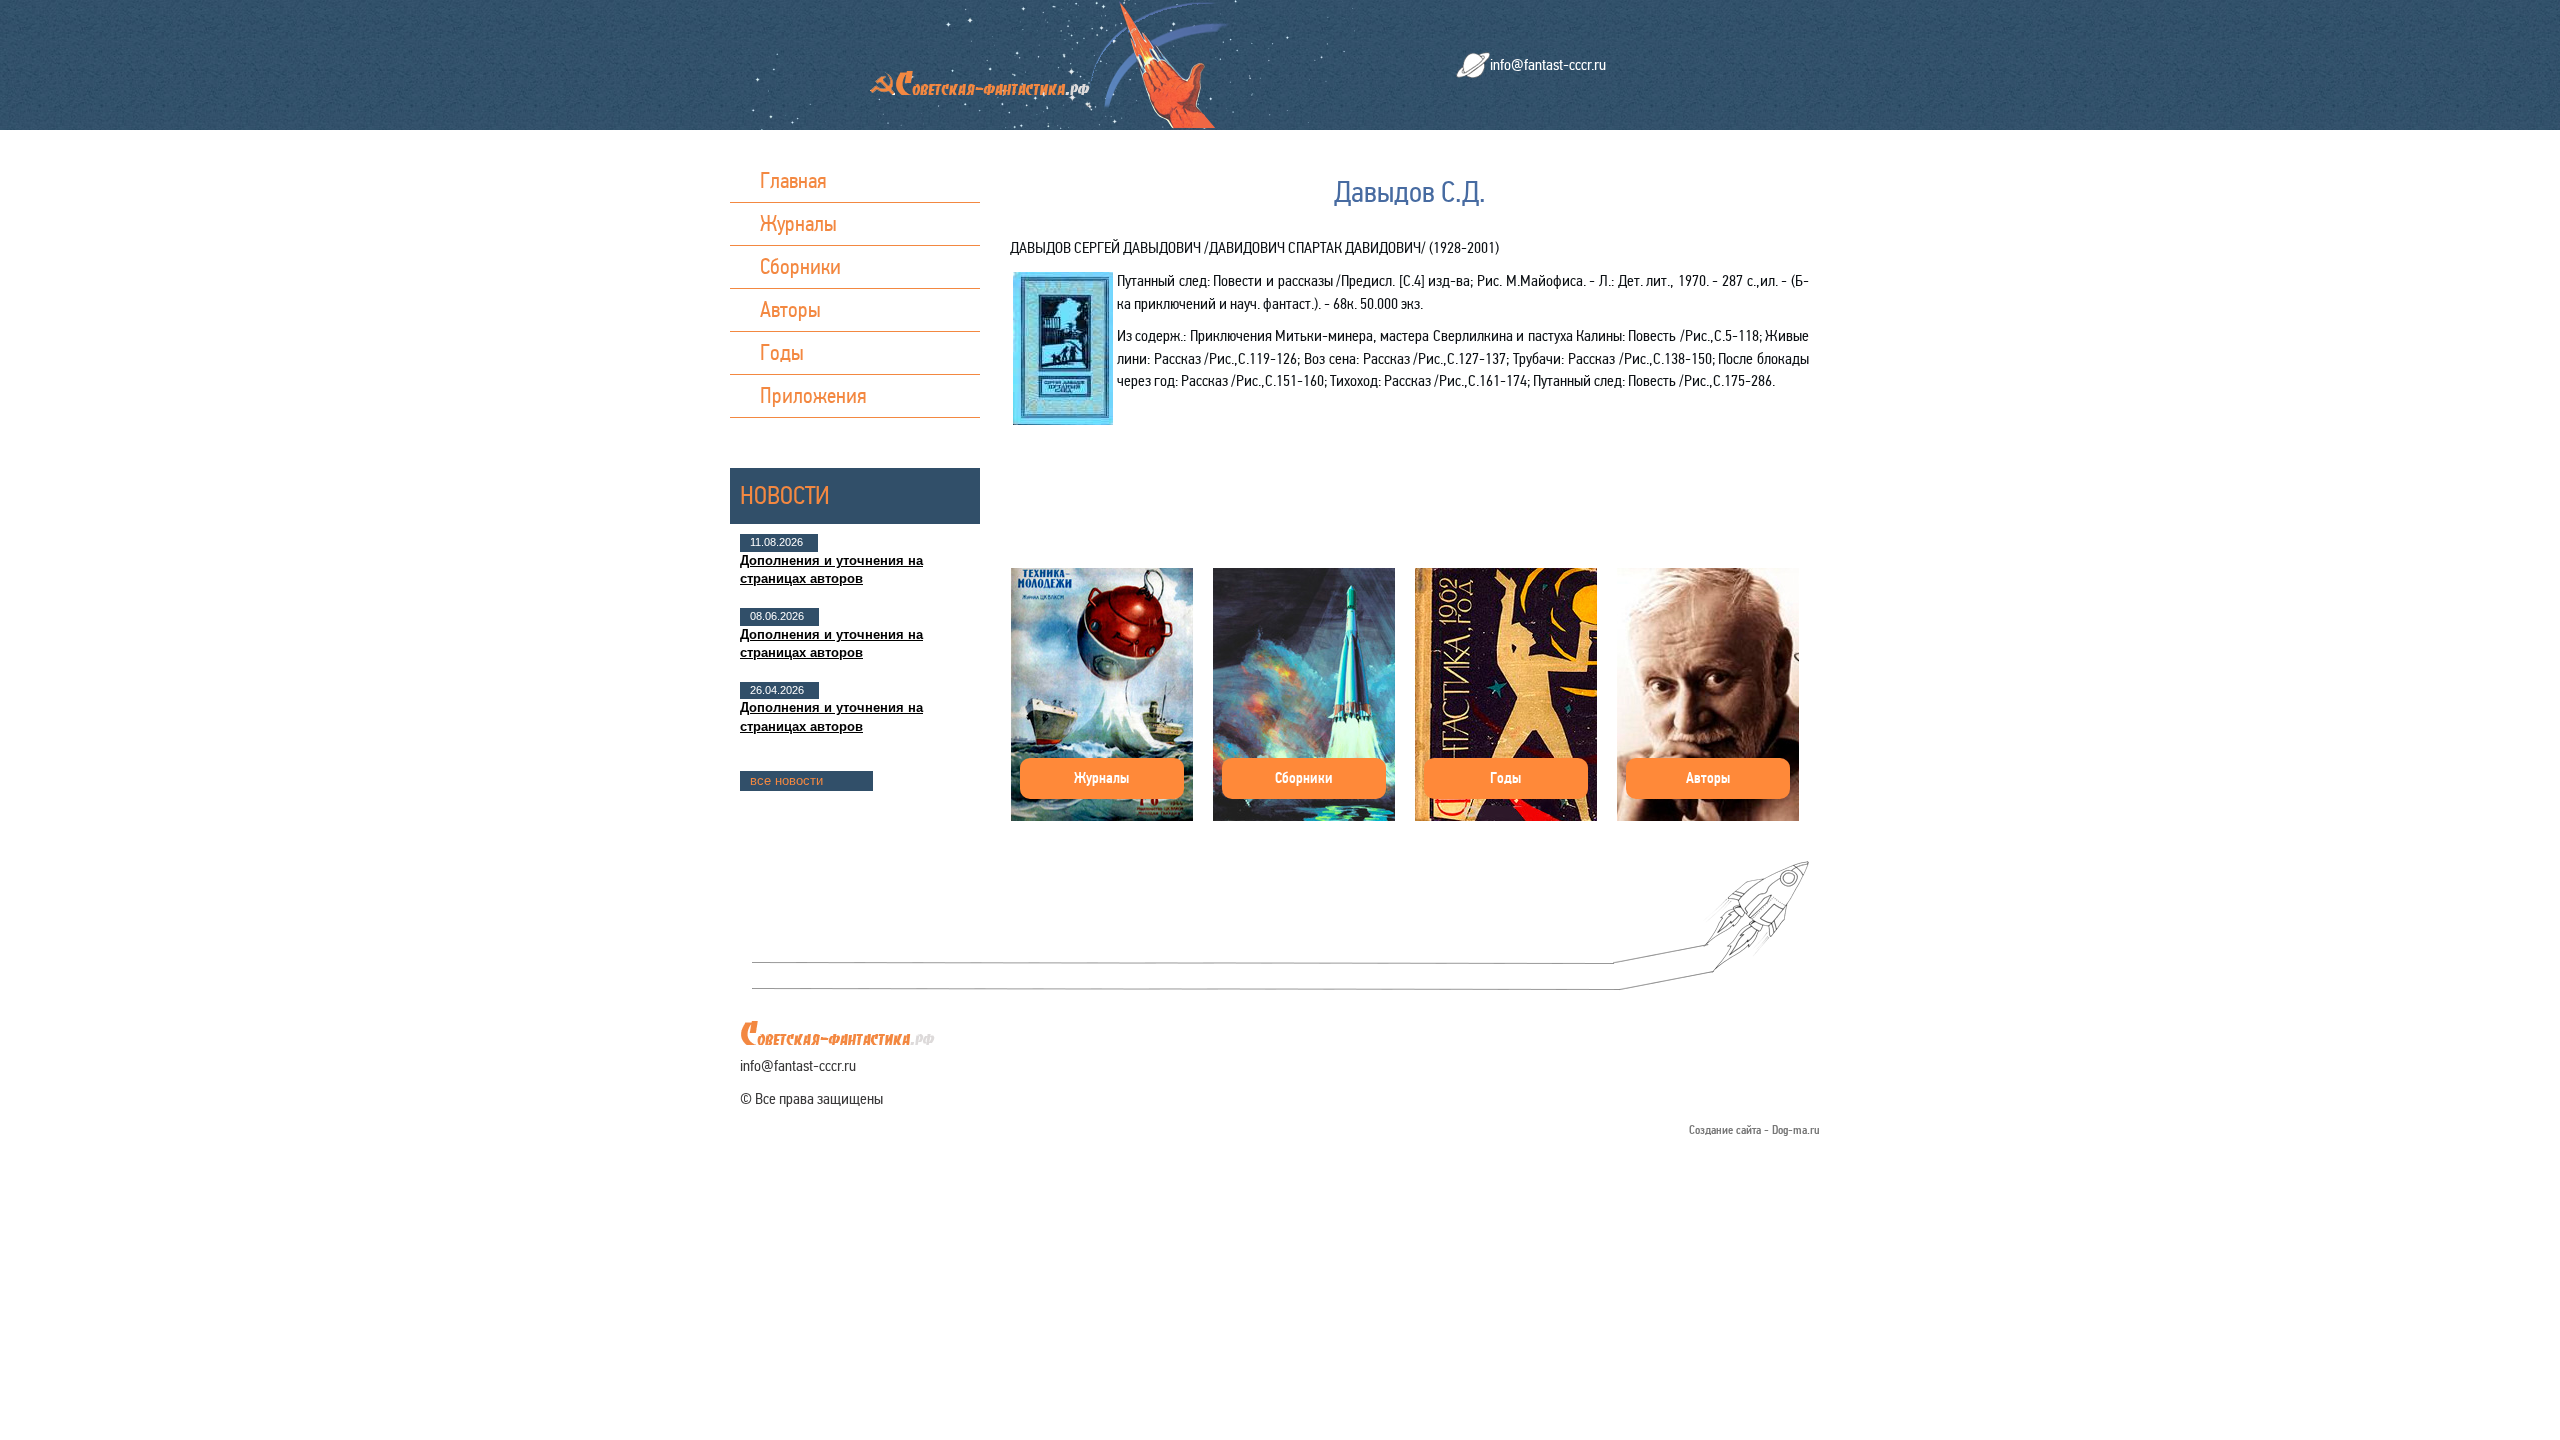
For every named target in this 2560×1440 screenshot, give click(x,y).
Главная (793, 180)
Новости (785, 495)
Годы (782, 352)
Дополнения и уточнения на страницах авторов (831, 569)
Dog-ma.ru (1796, 1130)
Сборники (800, 266)
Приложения (813, 395)
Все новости (786, 780)
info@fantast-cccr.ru (1548, 64)
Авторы (790, 309)
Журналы (798, 223)
